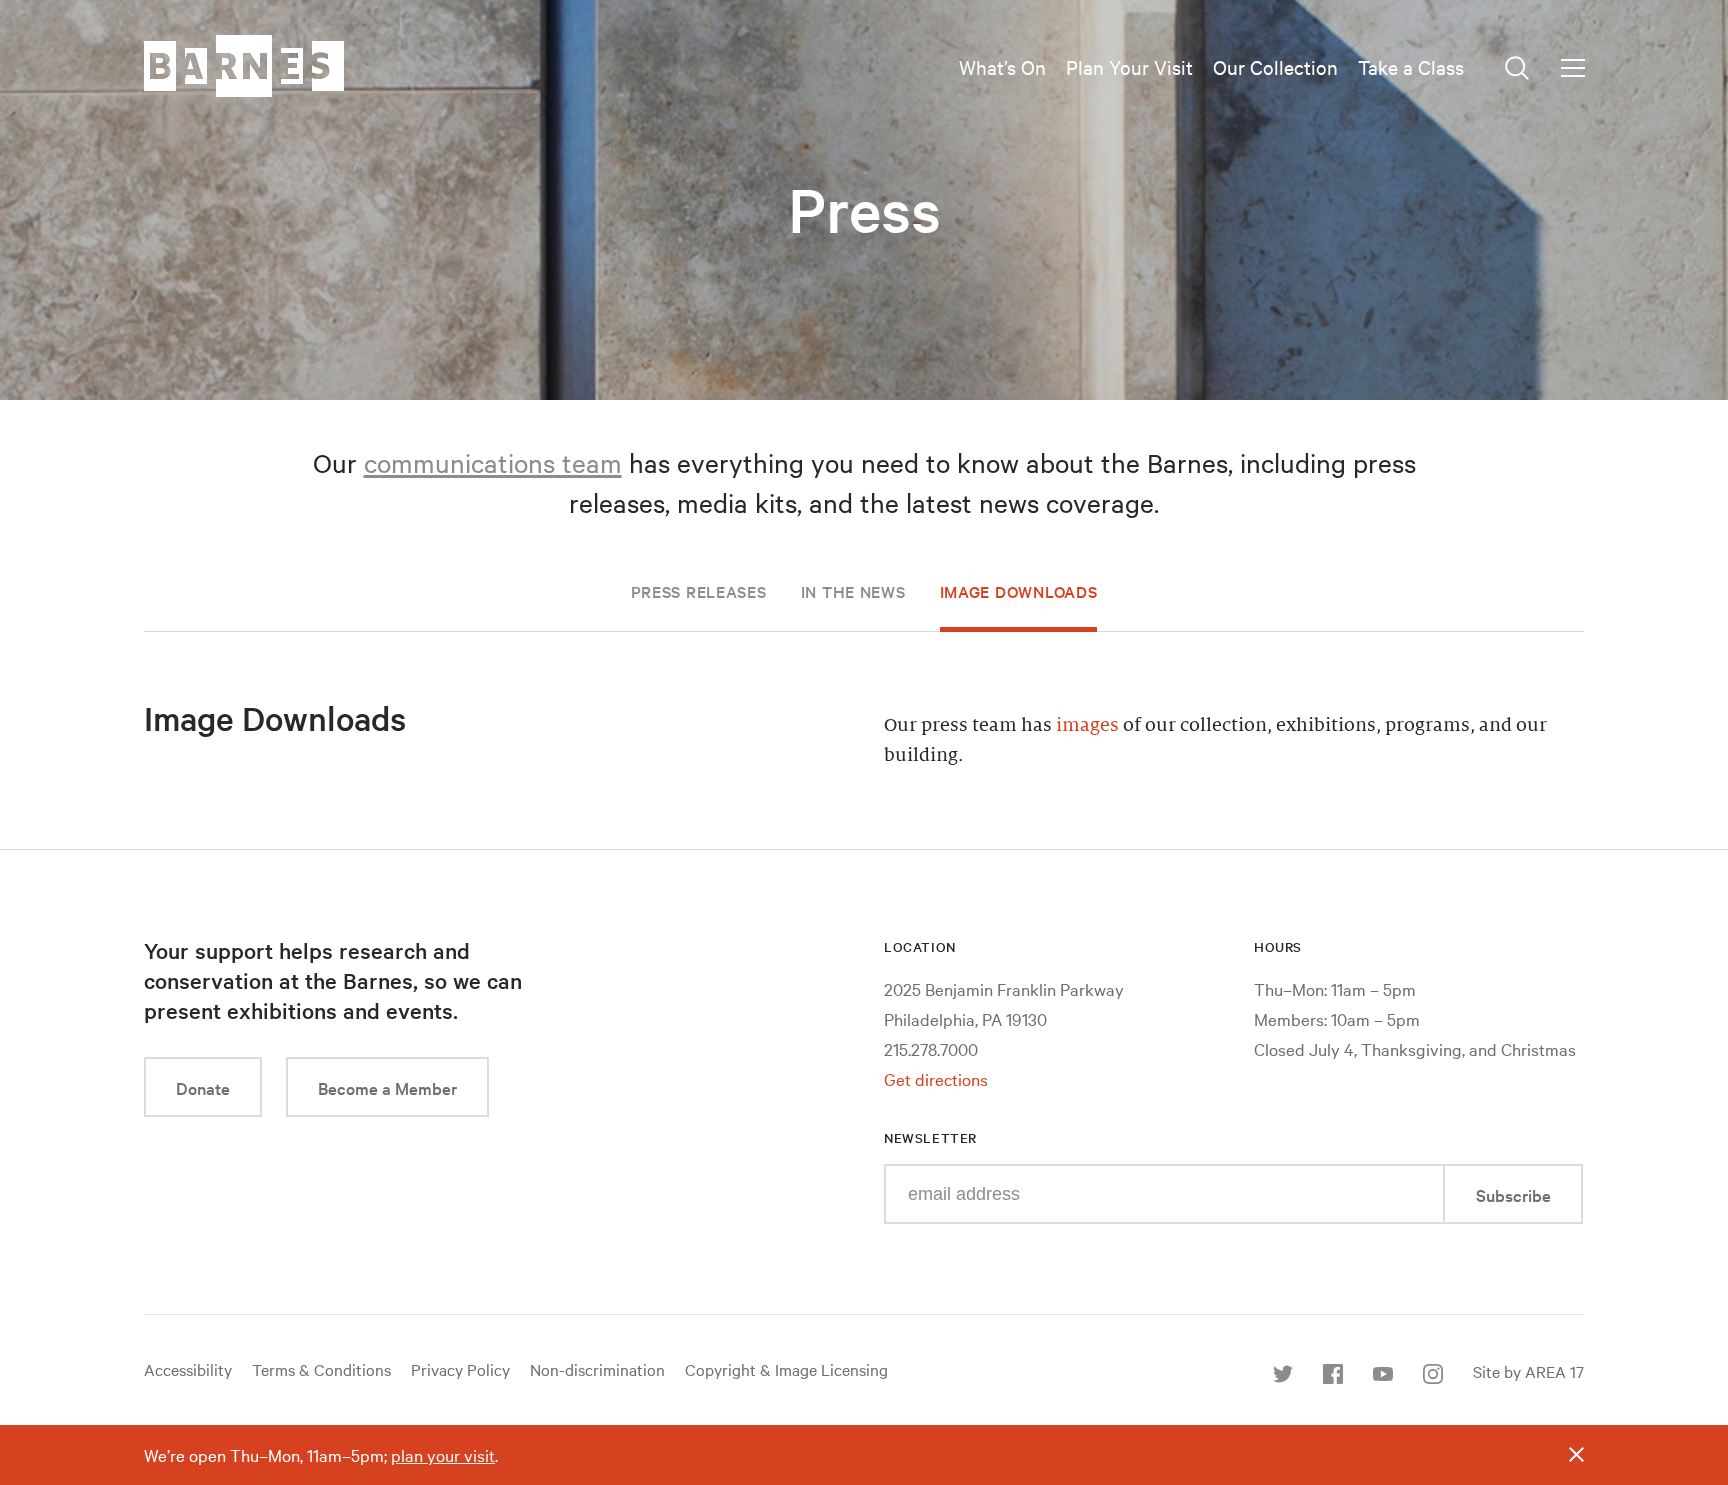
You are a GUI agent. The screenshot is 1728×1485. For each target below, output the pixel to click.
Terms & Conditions (321, 1369)
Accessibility (188, 1369)
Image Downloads (1019, 591)
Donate (203, 1087)
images (1087, 725)
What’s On (1002, 66)
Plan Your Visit (1129, 66)
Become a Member (387, 1087)
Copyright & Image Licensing (786, 1369)
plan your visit (443, 1454)
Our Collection (1275, 66)
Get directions (936, 1078)
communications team (493, 462)
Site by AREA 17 (1528, 1371)
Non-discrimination (597, 1369)
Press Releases (699, 591)
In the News (853, 591)
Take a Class (1411, 66)
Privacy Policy (460, 1369)
